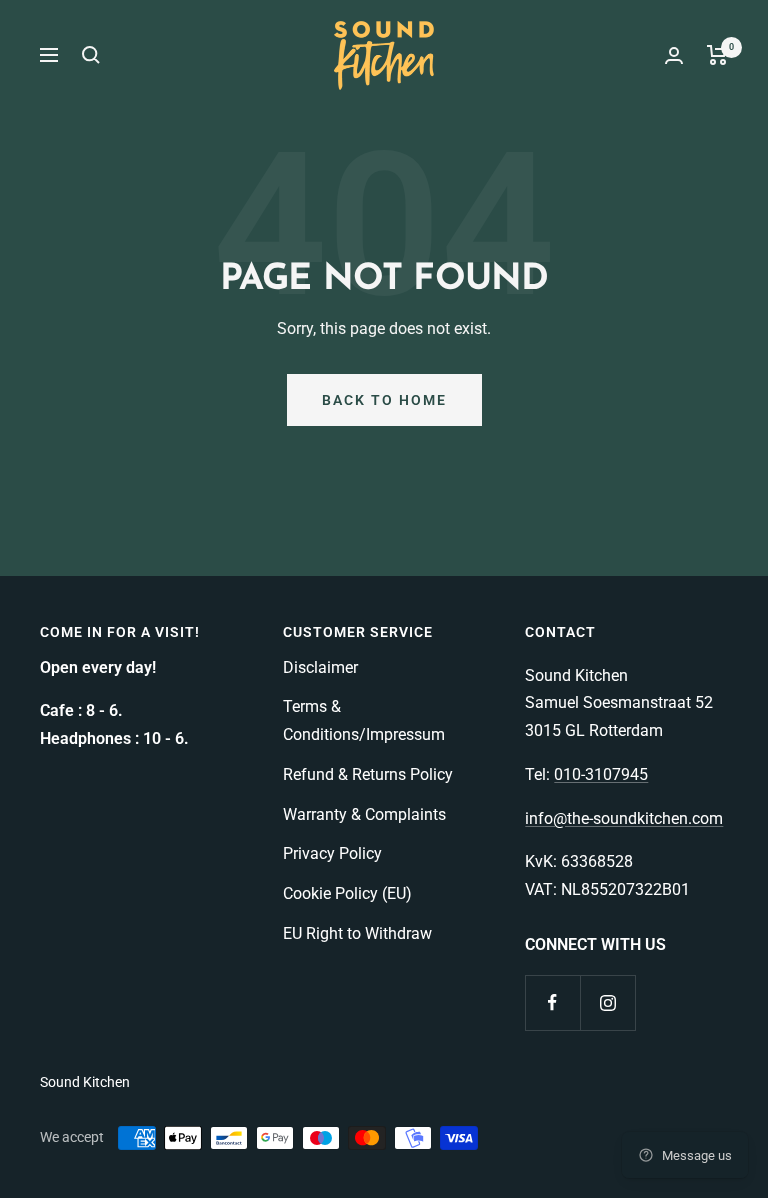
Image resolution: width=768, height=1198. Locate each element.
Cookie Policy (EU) (347, 893)
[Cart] (717, 55)
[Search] (91, 55)
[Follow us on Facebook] (552, 1002)
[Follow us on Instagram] (607, 1002)
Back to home (384, 400)
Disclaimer (320, 667)
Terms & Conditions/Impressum (364, 720)
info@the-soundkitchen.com (624, 818)
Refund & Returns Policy (368, 774)
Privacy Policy (332, 853)
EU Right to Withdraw (357, 933)
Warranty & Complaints (364, 814)
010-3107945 (601, 774)
